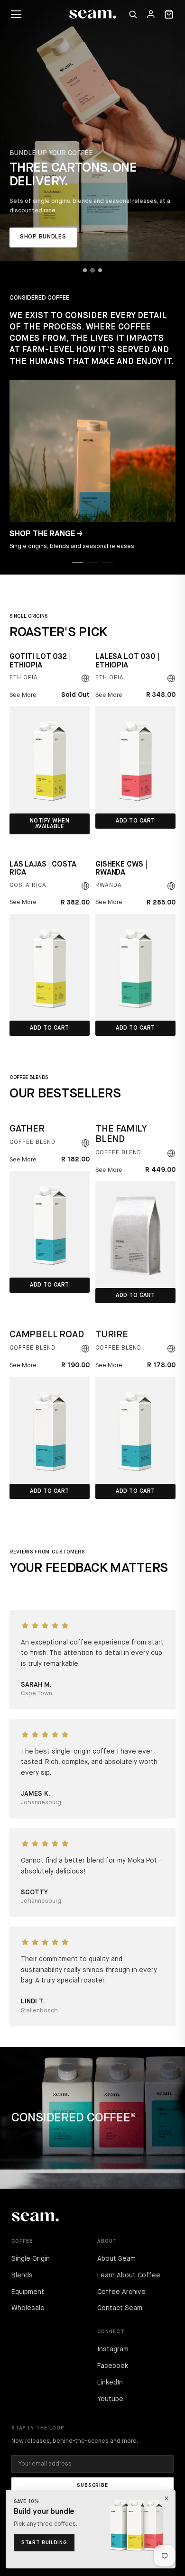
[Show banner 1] (85, 270)
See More (23, 695)
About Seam (116, 2259)
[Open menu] (16, 14)
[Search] (133, 14)
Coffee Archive (121, 2292)
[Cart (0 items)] (169, 14)
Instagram (113, 2349)
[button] (77, 563)
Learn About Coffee (129, 2275)
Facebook (113, 2366)
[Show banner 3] (100, 270)
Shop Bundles (43, 237)
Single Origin (31, 2259)
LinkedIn (110, 2383)
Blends (22, 2275)
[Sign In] (151, 14)
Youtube (110, 2399)
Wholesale (28, 2308)
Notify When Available (50, 824)
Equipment (28, 2292)
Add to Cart (135, 821)
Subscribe (92, 2485)
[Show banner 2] (92, 270)
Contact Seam (120, 2308)
